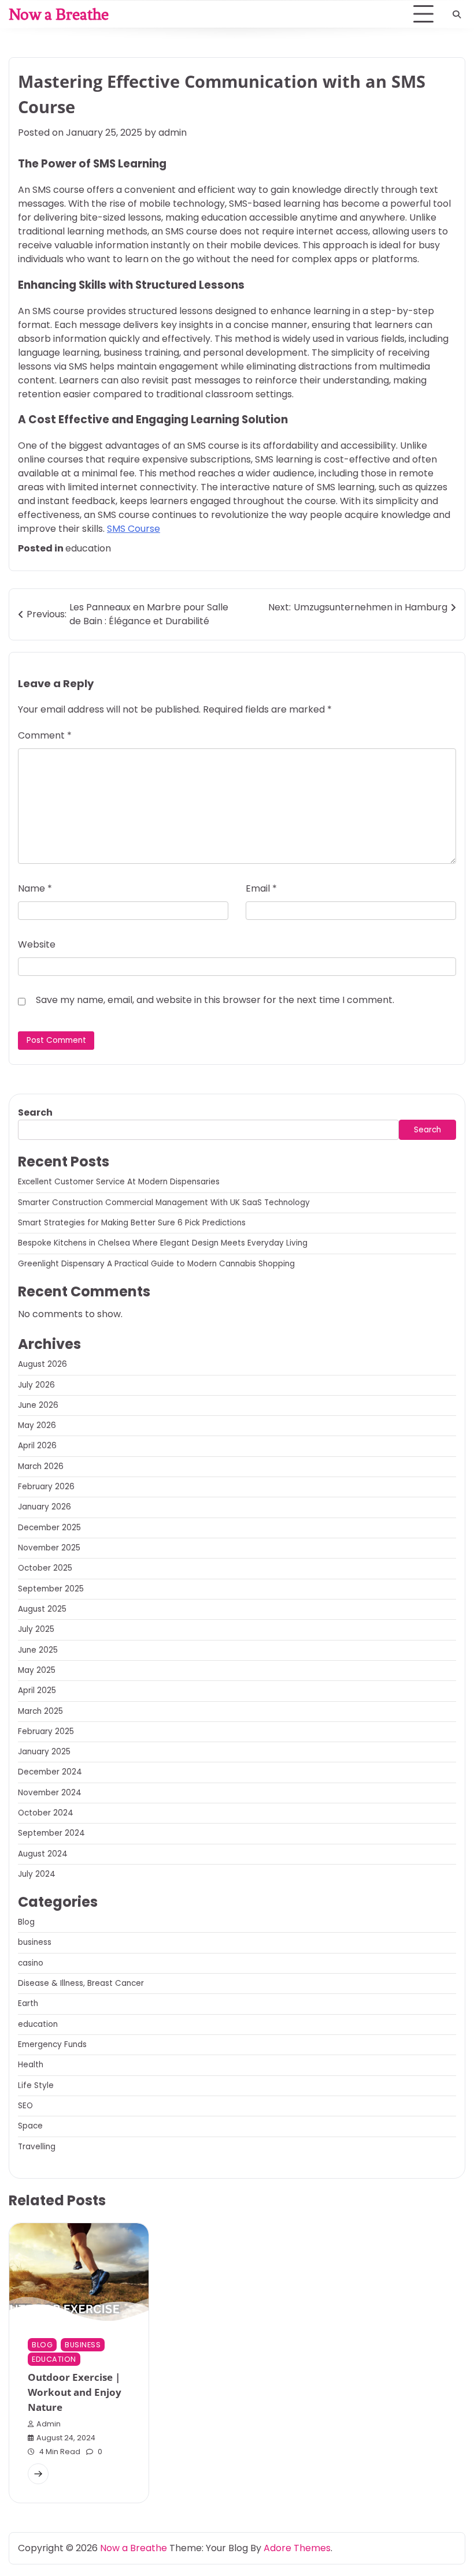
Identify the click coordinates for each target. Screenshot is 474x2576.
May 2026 (37, 1425)
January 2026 (45, 1507)
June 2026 (38, 1405)
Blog (26, 1922)
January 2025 (44, 1752)
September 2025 (51, 1589)
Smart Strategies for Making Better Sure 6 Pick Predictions (132, 1223)
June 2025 (38, 1650)
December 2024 (50, 1772)
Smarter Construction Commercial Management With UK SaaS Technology (164, 1203)
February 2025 (46, 1731)
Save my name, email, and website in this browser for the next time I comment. (215, 1000)
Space (30, 2126)
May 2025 (37, 1670)
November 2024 (50, 1793)
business (35, 1942)
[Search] (457, 14)
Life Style (36, 2085)
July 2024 (37, 1874)
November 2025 (49, 1548)
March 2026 (41, 1466)
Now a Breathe (59, 14)
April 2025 (37, 1690)
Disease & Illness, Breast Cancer (81, 1983)
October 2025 (45, 1568)
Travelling (37, 2147)
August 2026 (42, 1364)
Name (35, 888)
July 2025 (36, 1629)
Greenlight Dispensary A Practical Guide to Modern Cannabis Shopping (156, 1264)
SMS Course (134, 529)
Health (31, 2065)
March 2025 (40, 1711)
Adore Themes (297, 2548)
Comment (45, 735)
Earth (28, 2003)
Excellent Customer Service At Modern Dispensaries (119, 1182)
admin (173, 133)
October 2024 (46, 1813)
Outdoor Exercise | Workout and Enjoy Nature (75, 2392)
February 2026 (46, 1487)
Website (37, 944)
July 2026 (36, 1385)
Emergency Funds (52, 2044)
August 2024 (43, 1854)
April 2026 (37, 1446)
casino (31, 1963)
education (88, 548)
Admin (49, 2424)
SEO (25, 2106)
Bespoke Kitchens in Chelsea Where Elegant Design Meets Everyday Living (163, 1243)
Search (35, 1112)
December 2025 (49, 1528)
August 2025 (42, 1609)
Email (261, 888)
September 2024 (51, 1833)
